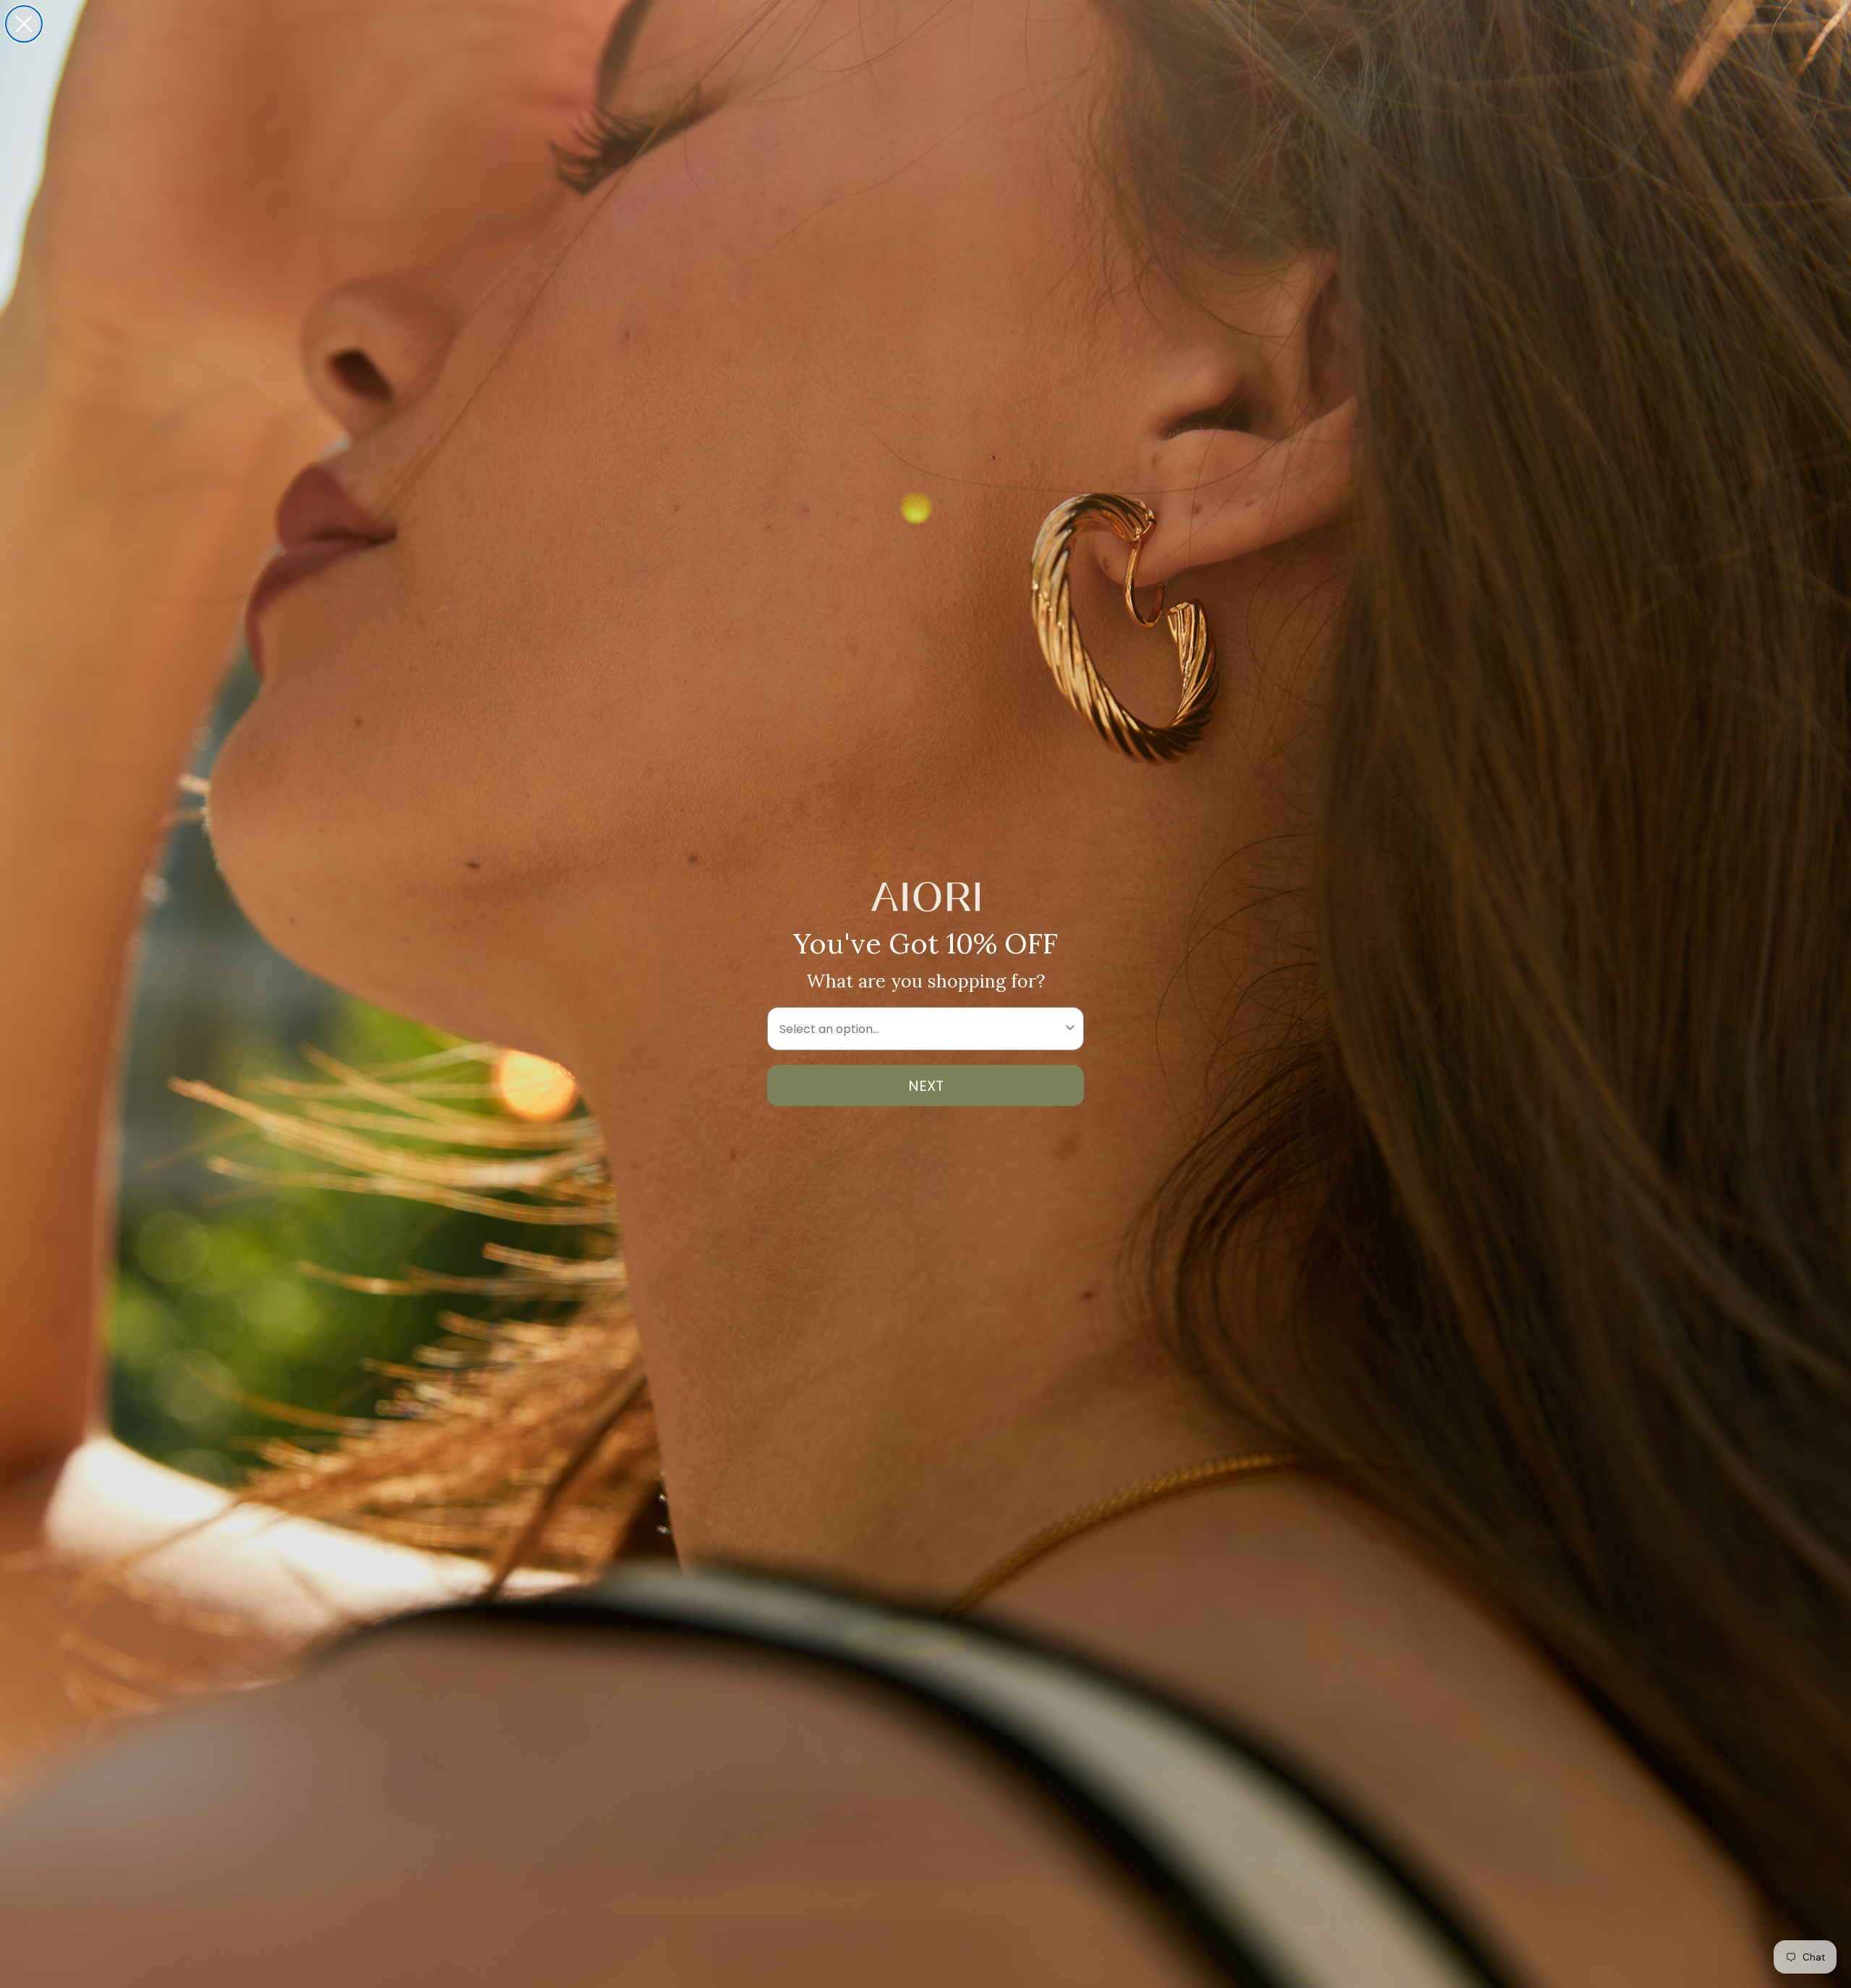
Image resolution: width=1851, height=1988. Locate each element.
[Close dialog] (24, 24)
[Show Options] (1070, 1029)
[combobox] (921, 1029)
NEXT (926, 1086)
